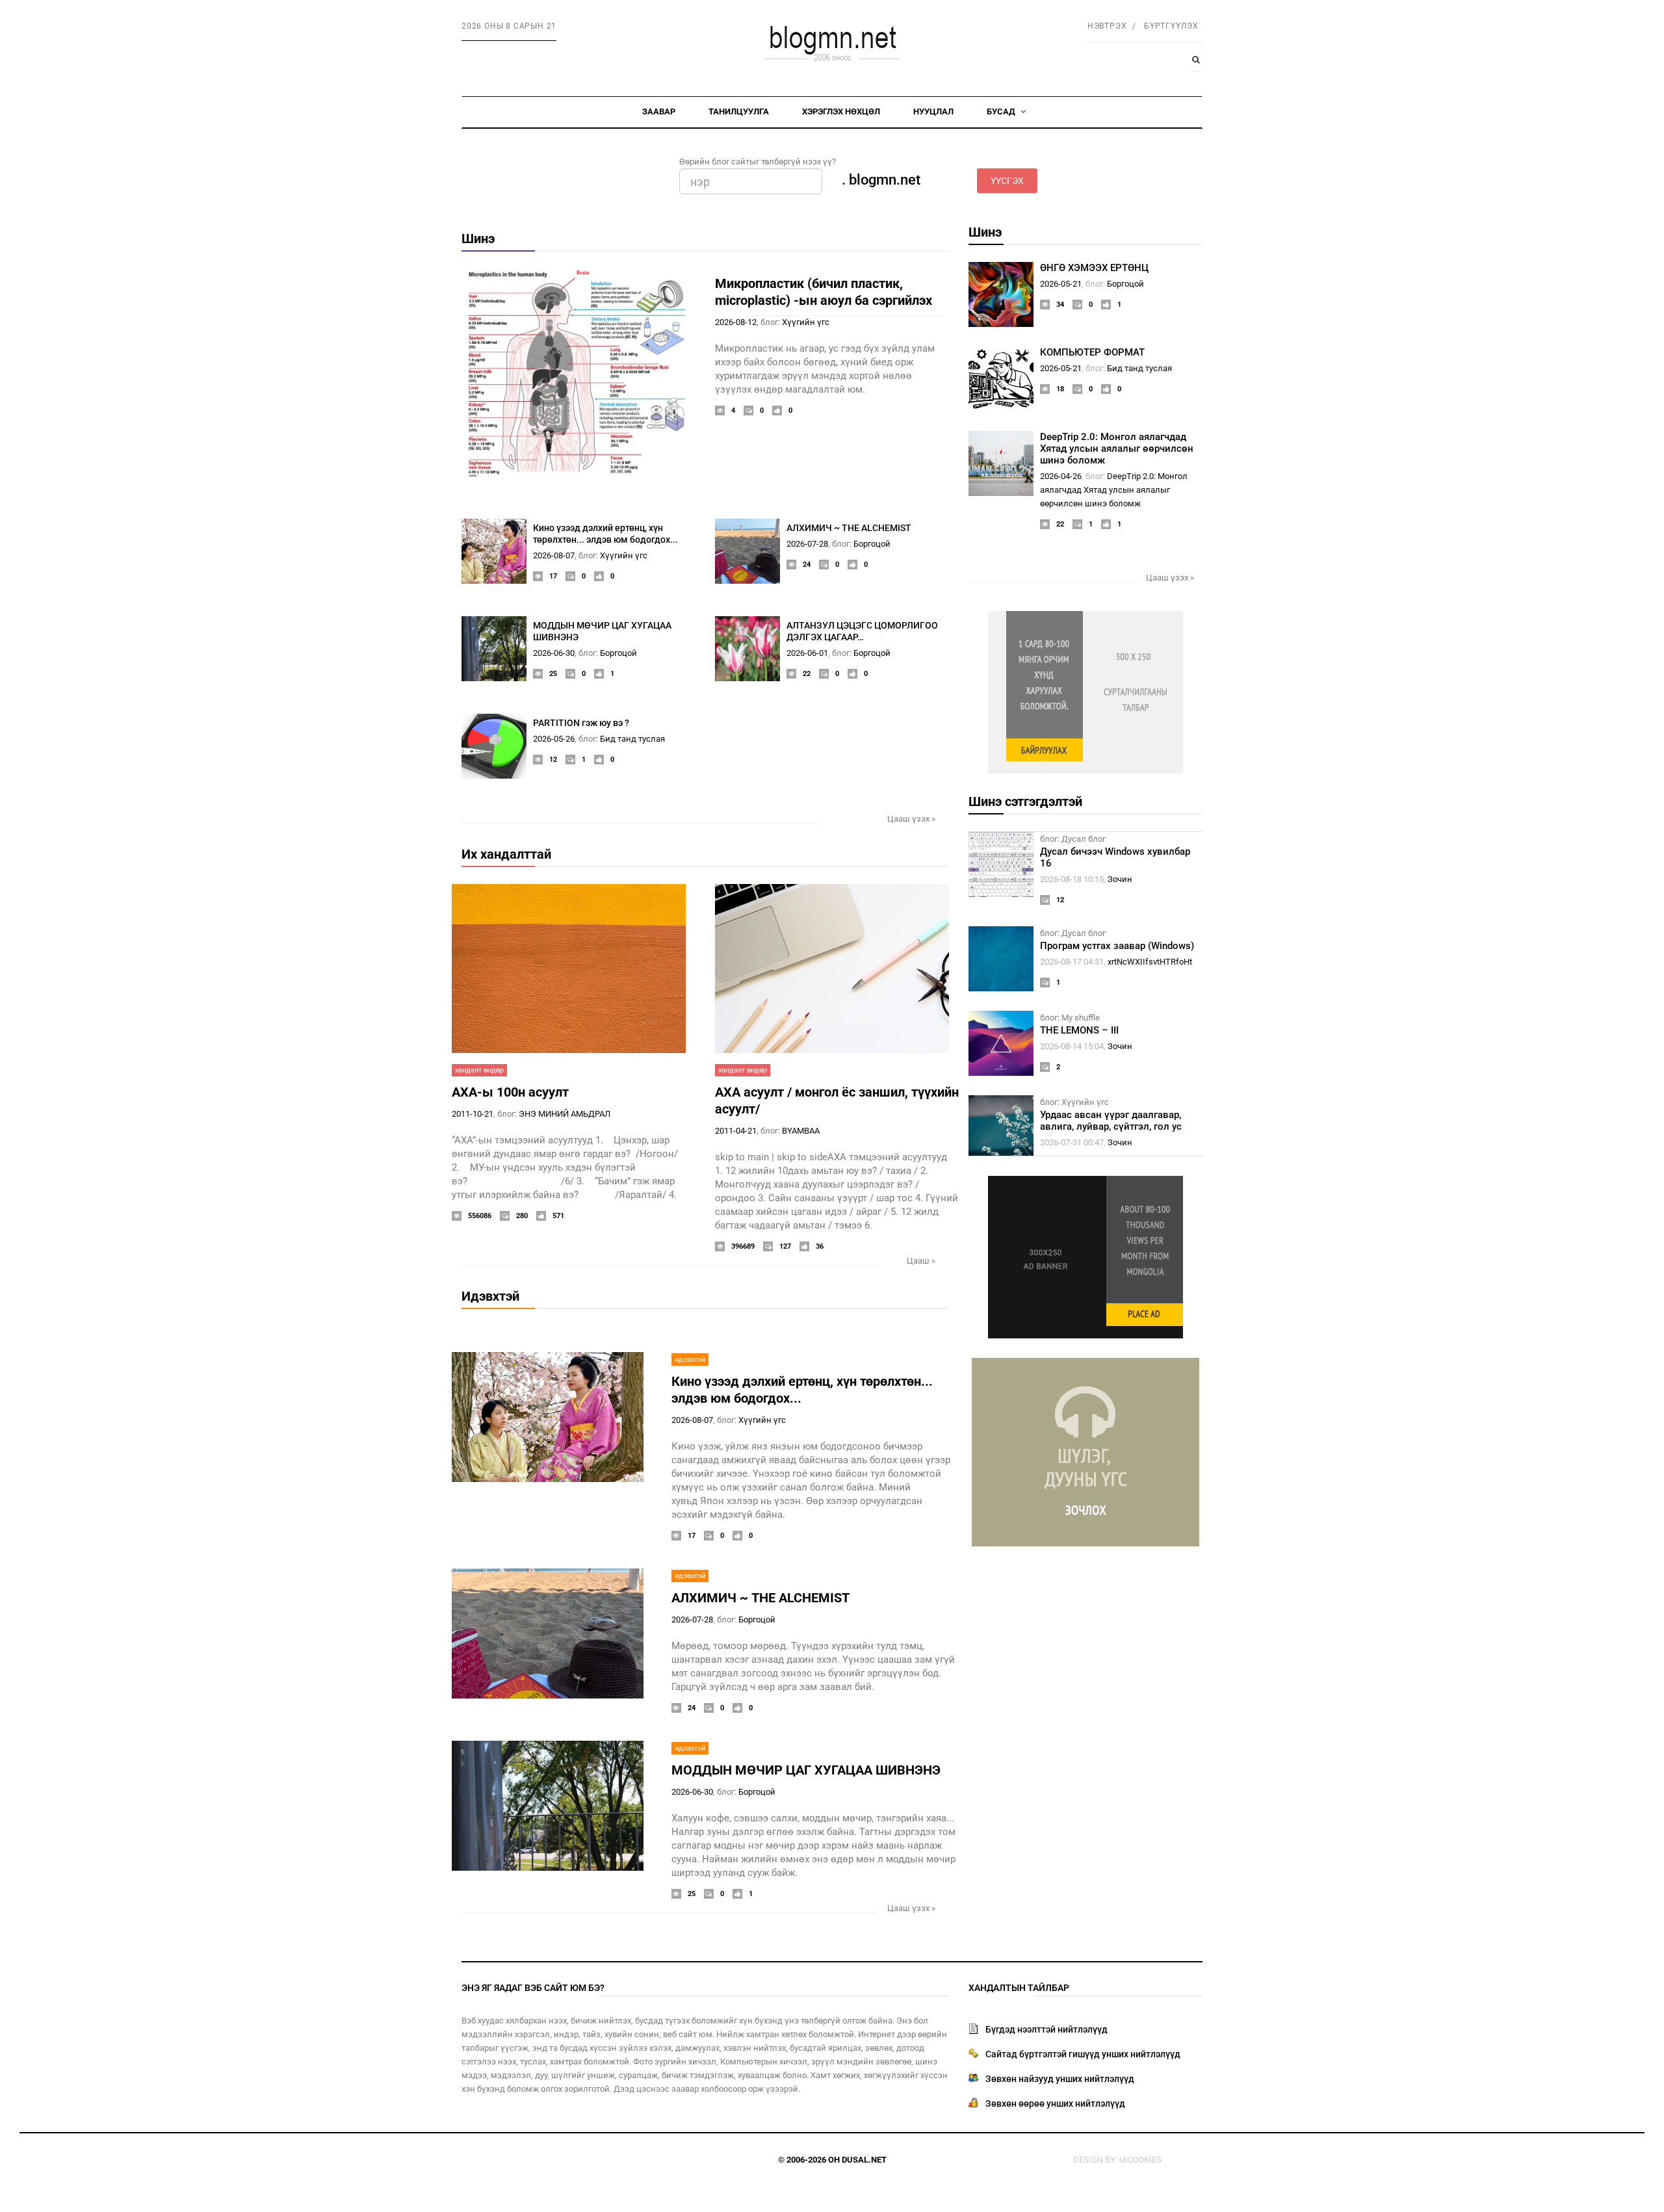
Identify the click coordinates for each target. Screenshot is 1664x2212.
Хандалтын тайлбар (1019, 1988)
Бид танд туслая (632, 739)
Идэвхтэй (490, 1296)
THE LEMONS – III (1079, 1030)
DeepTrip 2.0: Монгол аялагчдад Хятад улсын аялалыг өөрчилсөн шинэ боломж (1117, 449)
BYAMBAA (801, 1131)
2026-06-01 (807, 653)
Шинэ (478, 239)
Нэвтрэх (1107, 26)
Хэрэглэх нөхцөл (841, 111)
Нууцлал (933, 111)
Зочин (1120, 879)
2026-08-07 (554, 555)
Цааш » (921, 1261)
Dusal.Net (864, 2160)
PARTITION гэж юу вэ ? (581, 723)
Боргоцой (872, 544)
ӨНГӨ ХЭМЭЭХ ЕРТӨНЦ (1094, 268)
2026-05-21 (1061, 284)
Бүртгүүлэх (1171, 26)
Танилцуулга (739, 111)
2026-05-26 (554, 739)
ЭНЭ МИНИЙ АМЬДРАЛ (565, 1114)
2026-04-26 (1061, 476)
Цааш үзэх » (911, 819)
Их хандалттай (506, 854)
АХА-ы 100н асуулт (510, 1092)
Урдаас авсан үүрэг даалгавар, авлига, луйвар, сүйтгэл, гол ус (1111, 1121)
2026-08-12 (736, 322)
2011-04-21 (736, 1131)
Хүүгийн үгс (806, 322)
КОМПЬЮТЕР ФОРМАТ (1092, 352)
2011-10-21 (473, 1114)
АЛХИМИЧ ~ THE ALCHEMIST (849, 528)
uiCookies (1140, 2160)
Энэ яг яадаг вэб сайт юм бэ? (533, 1988)
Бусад (1002, 111)
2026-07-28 (807, 544)
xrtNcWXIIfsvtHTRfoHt (1150, 962)
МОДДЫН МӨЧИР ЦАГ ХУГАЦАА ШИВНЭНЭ (806, 1770)
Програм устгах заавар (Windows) (1117, 946)
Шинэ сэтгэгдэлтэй (1025, 801)
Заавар (659, 111)
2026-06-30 (554, 653)
